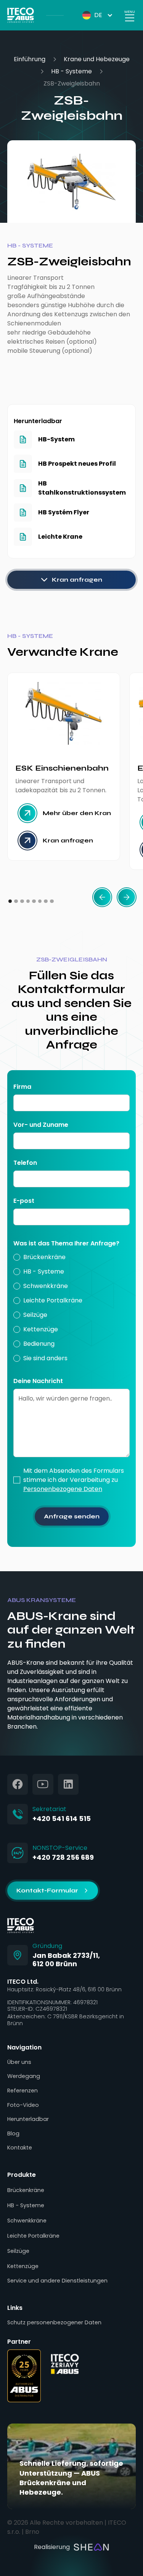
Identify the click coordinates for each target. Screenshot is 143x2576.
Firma (22, 1087)
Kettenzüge (23, 2266)
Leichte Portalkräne (33, 2236)
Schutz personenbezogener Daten (54, 2322)
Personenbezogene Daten (63, 1489)
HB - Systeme (71, 71)
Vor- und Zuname (41, 1125)
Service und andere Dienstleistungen (57, 2281)
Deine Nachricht (38, 1381)
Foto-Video (23, 2105)
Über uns (19, 2062)
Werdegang (24, 2076)
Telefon (25, 1163)
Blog (13, 2133)
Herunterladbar (28, 2119)
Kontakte (20, 2148)
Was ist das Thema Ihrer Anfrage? (66, 1243)
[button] (92, 15)
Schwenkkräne (27, 2221)
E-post (24, 1201)
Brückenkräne (26, 2190)
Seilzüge (18, 2251)
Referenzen (22, 2091)
